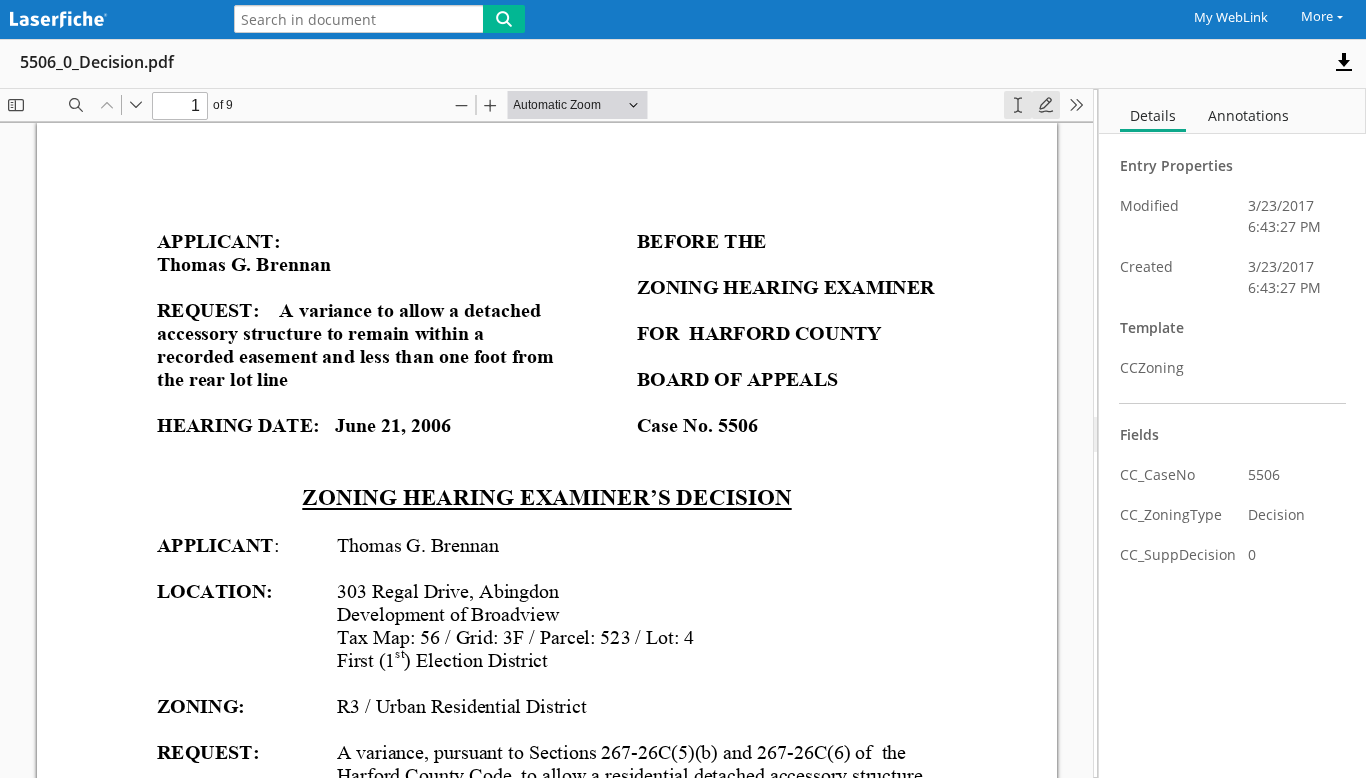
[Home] (105, 20)
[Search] (504, 19)
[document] (1232, 433)
